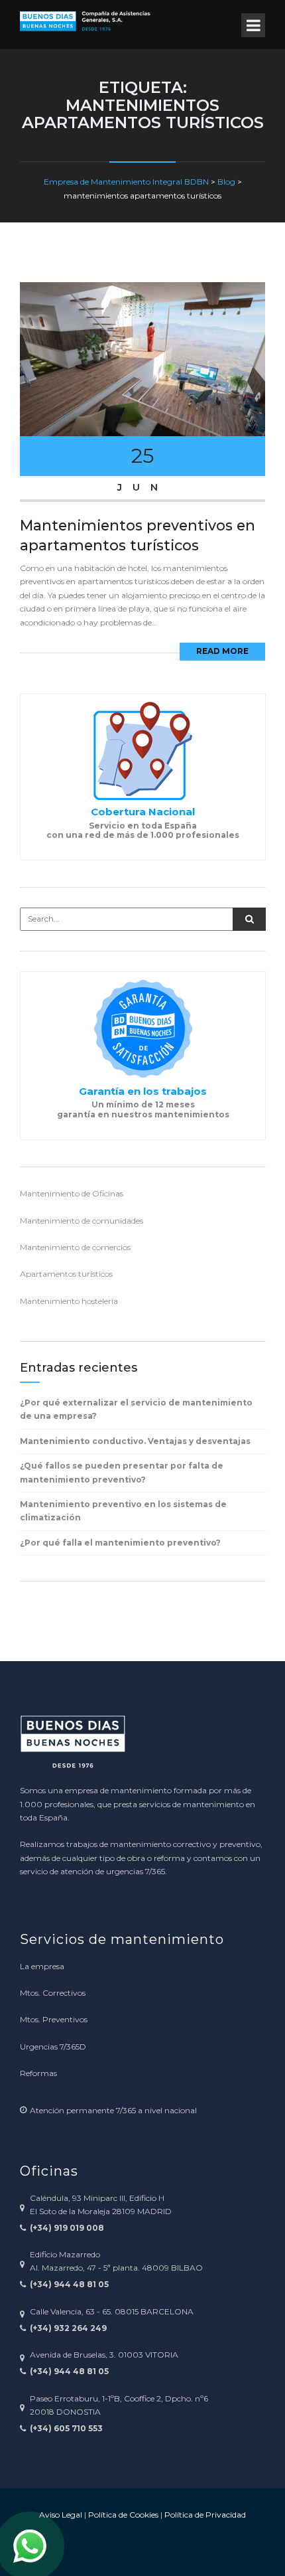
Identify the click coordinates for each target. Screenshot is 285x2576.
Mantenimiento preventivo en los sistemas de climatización (123, 1511)
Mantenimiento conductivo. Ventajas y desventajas (135, 1441)
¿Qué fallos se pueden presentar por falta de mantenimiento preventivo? (122, 1472)
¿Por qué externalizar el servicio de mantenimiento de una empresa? (136, 1409)
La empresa (42, 1966)
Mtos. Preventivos (54, 2019)
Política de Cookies (123, 2515)
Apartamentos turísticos (66, 1274)
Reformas (38, 2073)
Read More (222, 651)
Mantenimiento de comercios (75, 1247)
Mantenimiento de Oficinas (72, 1193)
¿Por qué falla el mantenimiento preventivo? (120, 1543)
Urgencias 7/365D (53, 2047)
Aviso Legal (61, 2515)
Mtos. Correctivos (53, 1993)
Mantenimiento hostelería (69, 1301)
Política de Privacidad (205, 2515)
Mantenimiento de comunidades (82, 1221)
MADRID (154, 2211)
